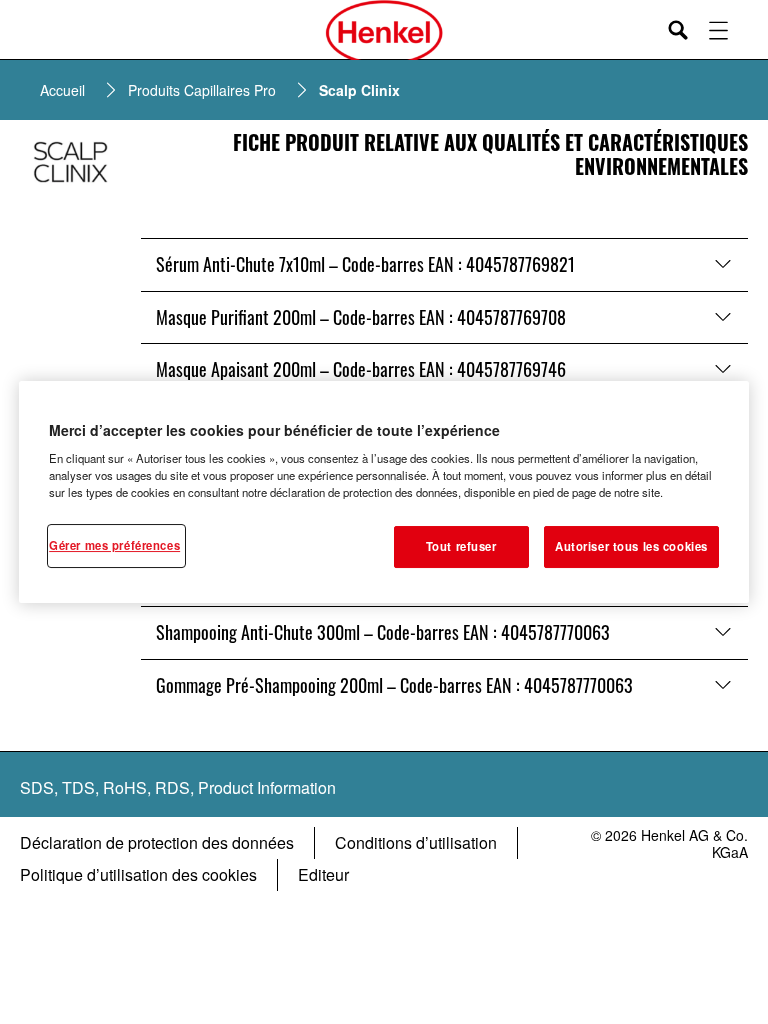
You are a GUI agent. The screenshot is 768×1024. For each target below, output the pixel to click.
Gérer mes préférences (114, 545)
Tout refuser (461, 546)
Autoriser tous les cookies (631, 546)
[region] (384, 492)
